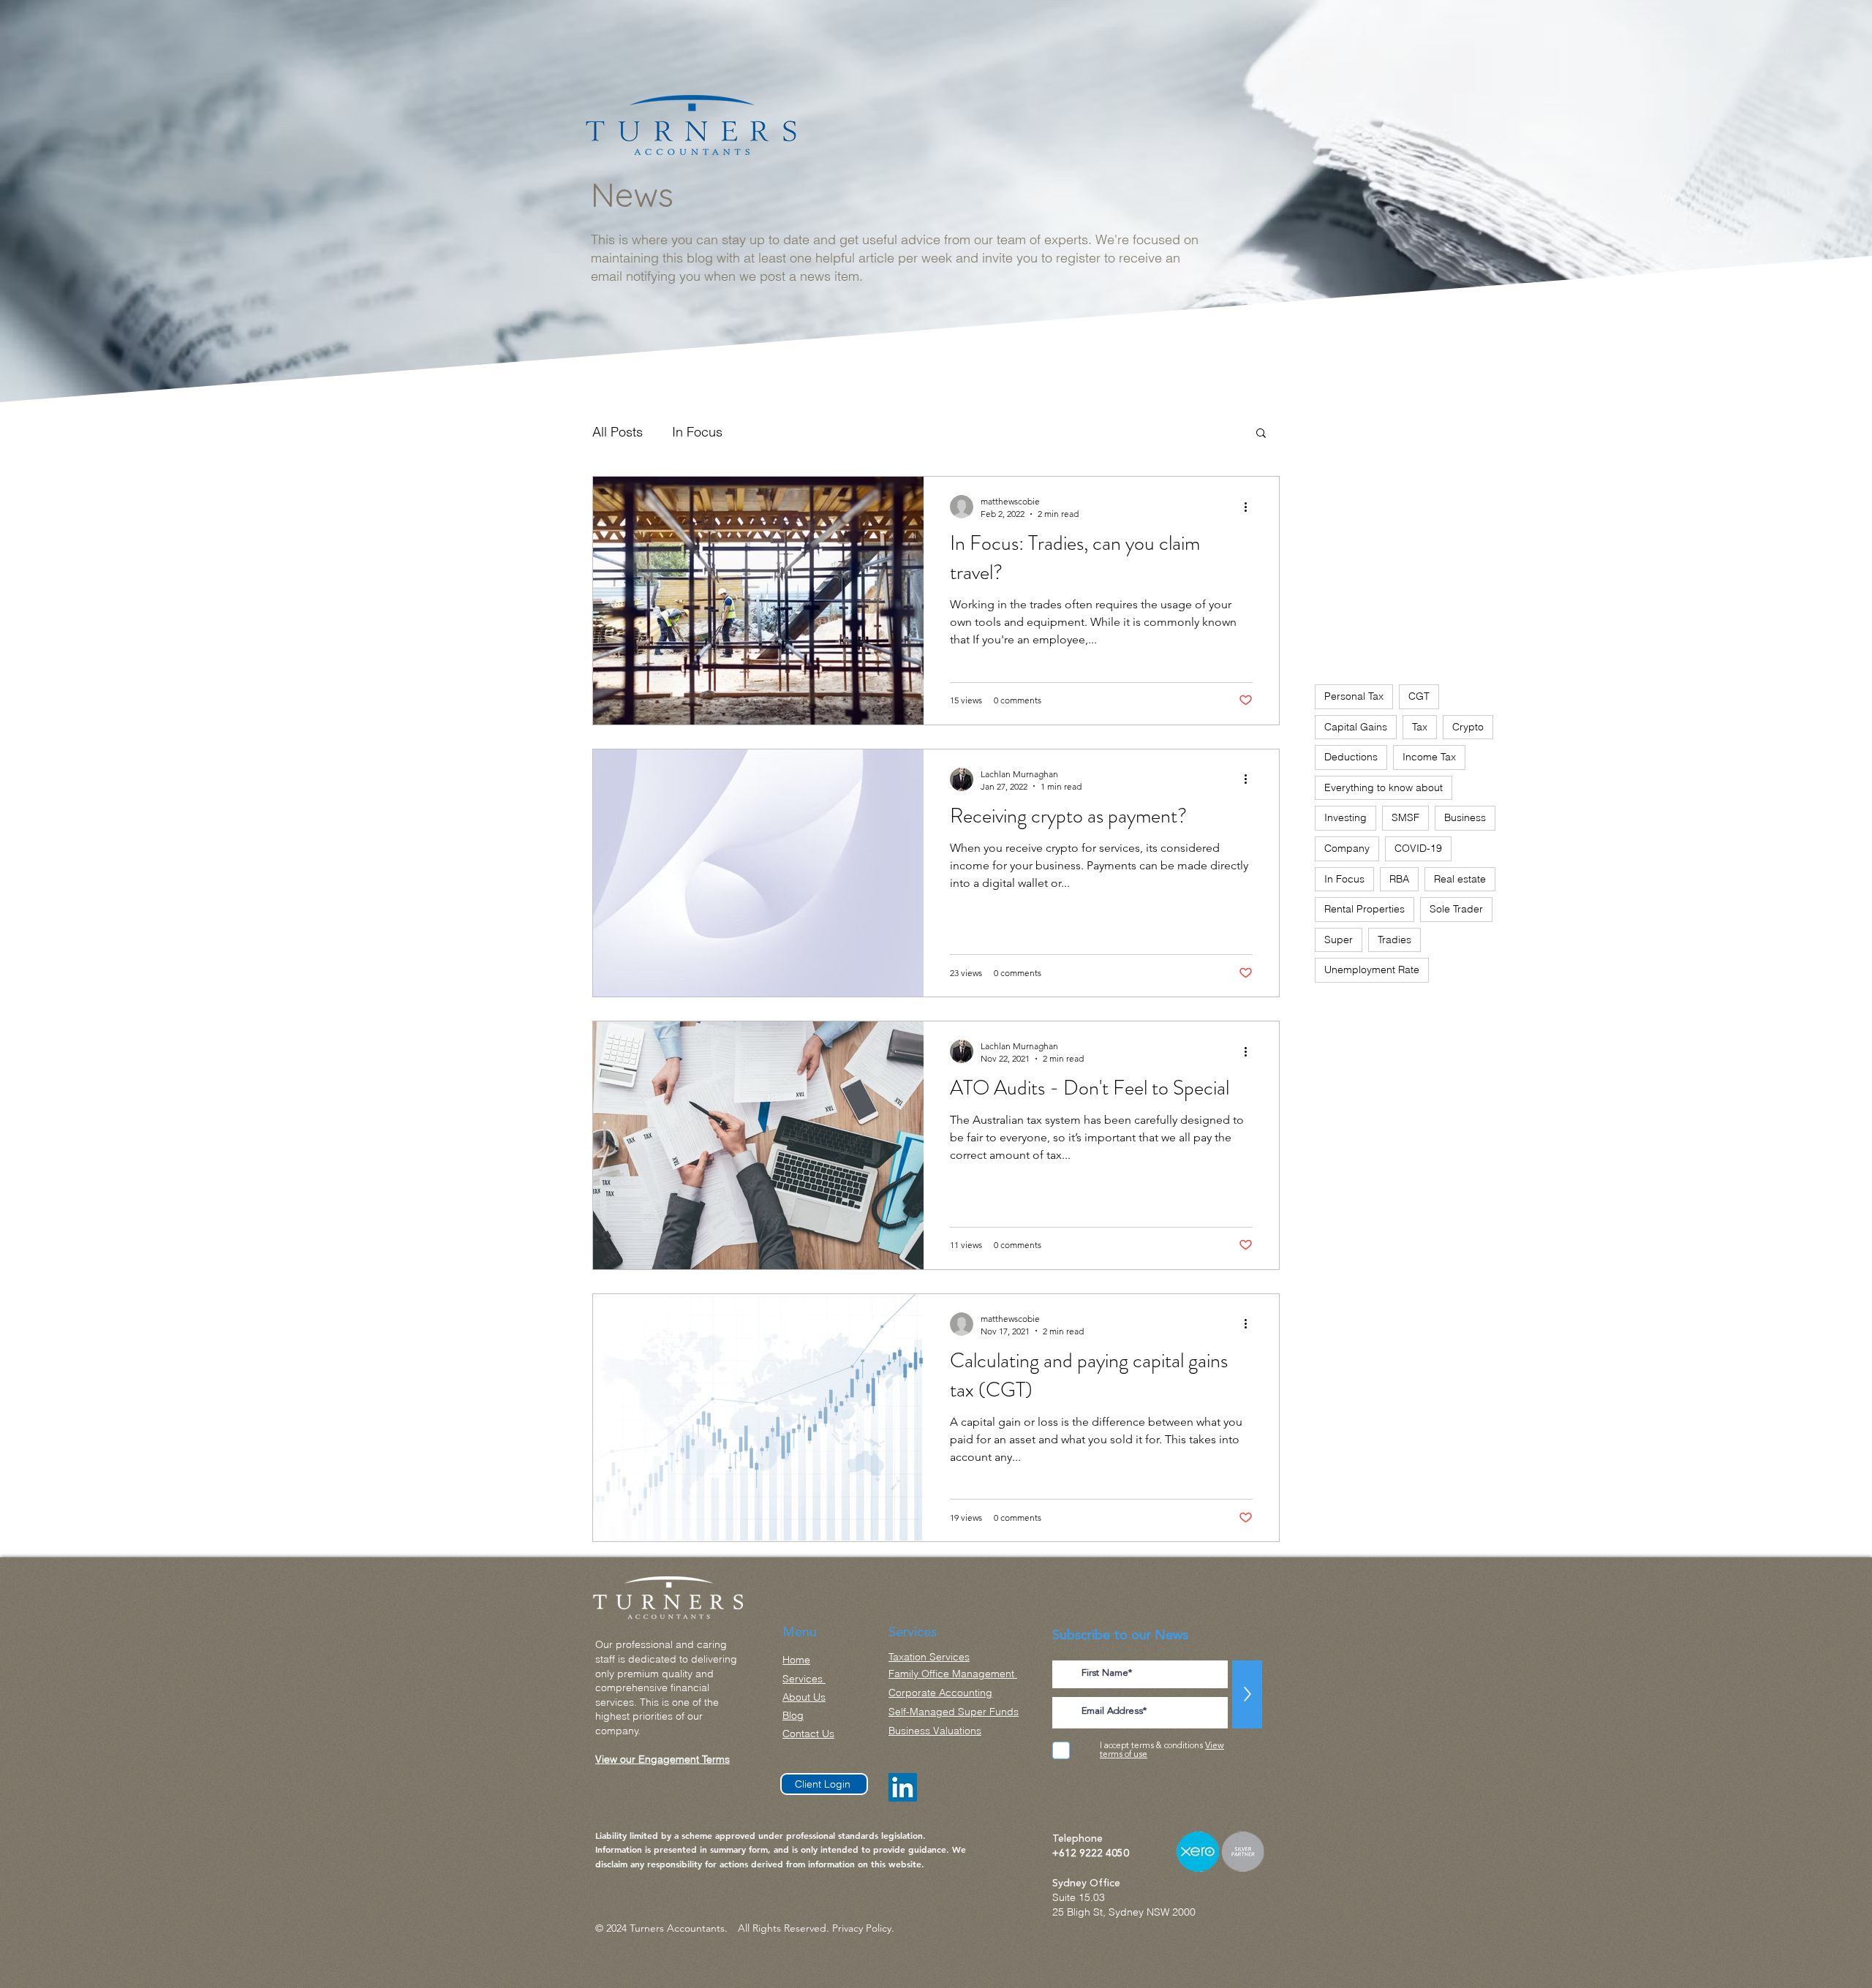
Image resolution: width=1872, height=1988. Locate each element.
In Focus (697, 432)
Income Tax (1429, 757)
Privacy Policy (862, 1928)
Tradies (1394, 940)
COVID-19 (1418, 848)
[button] (1261, 434)
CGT (1419, 696)
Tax (1420, 727)
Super (1339, 940)
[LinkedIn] (903, 1787)
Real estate (1460, 879)
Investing (1345, 817)
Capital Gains (1356, 727)
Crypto (1468, 727)
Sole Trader (1456, 909)
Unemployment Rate (1372, 970)
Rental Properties (1365, 909)
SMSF (1405, 817)
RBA (1399, 879)
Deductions (1351, 757)
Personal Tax (1354, 696)
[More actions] (1250, 507)
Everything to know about (1384, 787)
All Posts (618, 432)
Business (1465, 817)
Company (1347, 848)
